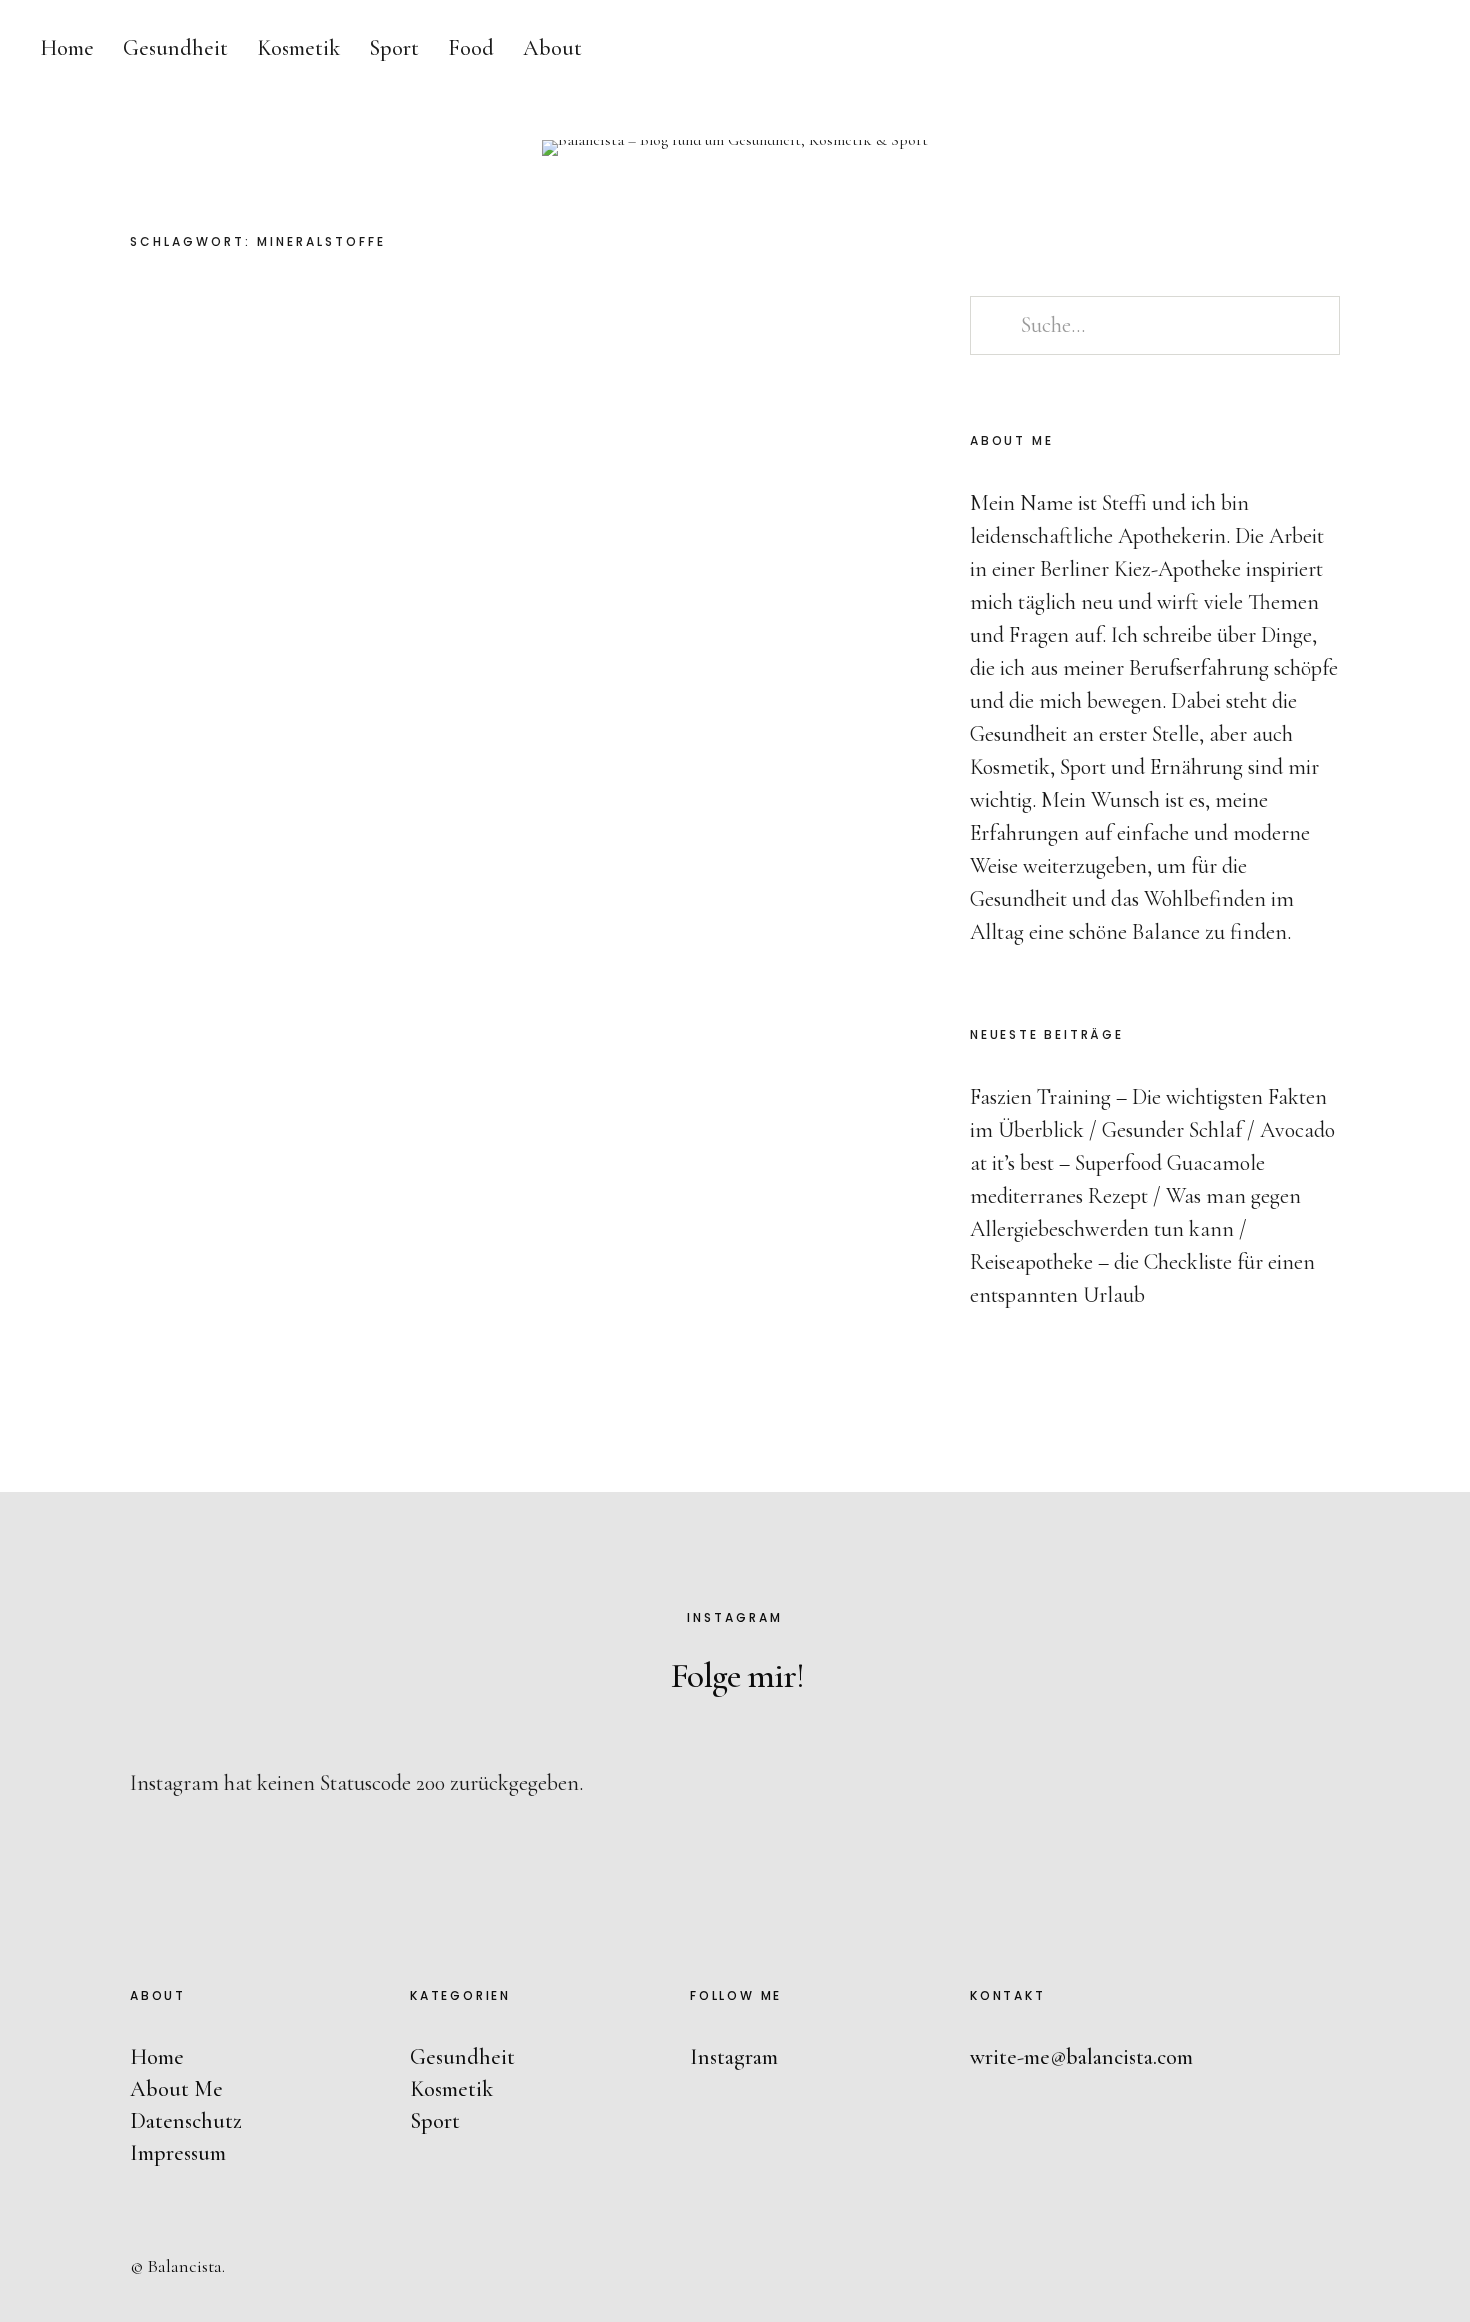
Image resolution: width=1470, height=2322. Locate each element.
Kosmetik (298, 48)
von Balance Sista (588, 606)
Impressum (178, 2153)
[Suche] (1325, 50)
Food (471, 48)
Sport (394, 48)
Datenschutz (186, 2121)
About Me (176, 2089)
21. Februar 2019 (734, 606)
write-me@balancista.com (1081, 2057)
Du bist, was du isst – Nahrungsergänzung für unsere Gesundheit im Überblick (712, 473)
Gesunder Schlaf (1172, 1130)
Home (67, 48)
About (552, 48)
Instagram (1434, 1153)
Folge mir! (737, 1675)
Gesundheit (175, 48)
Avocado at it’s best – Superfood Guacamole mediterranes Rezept (1152, 1163)
